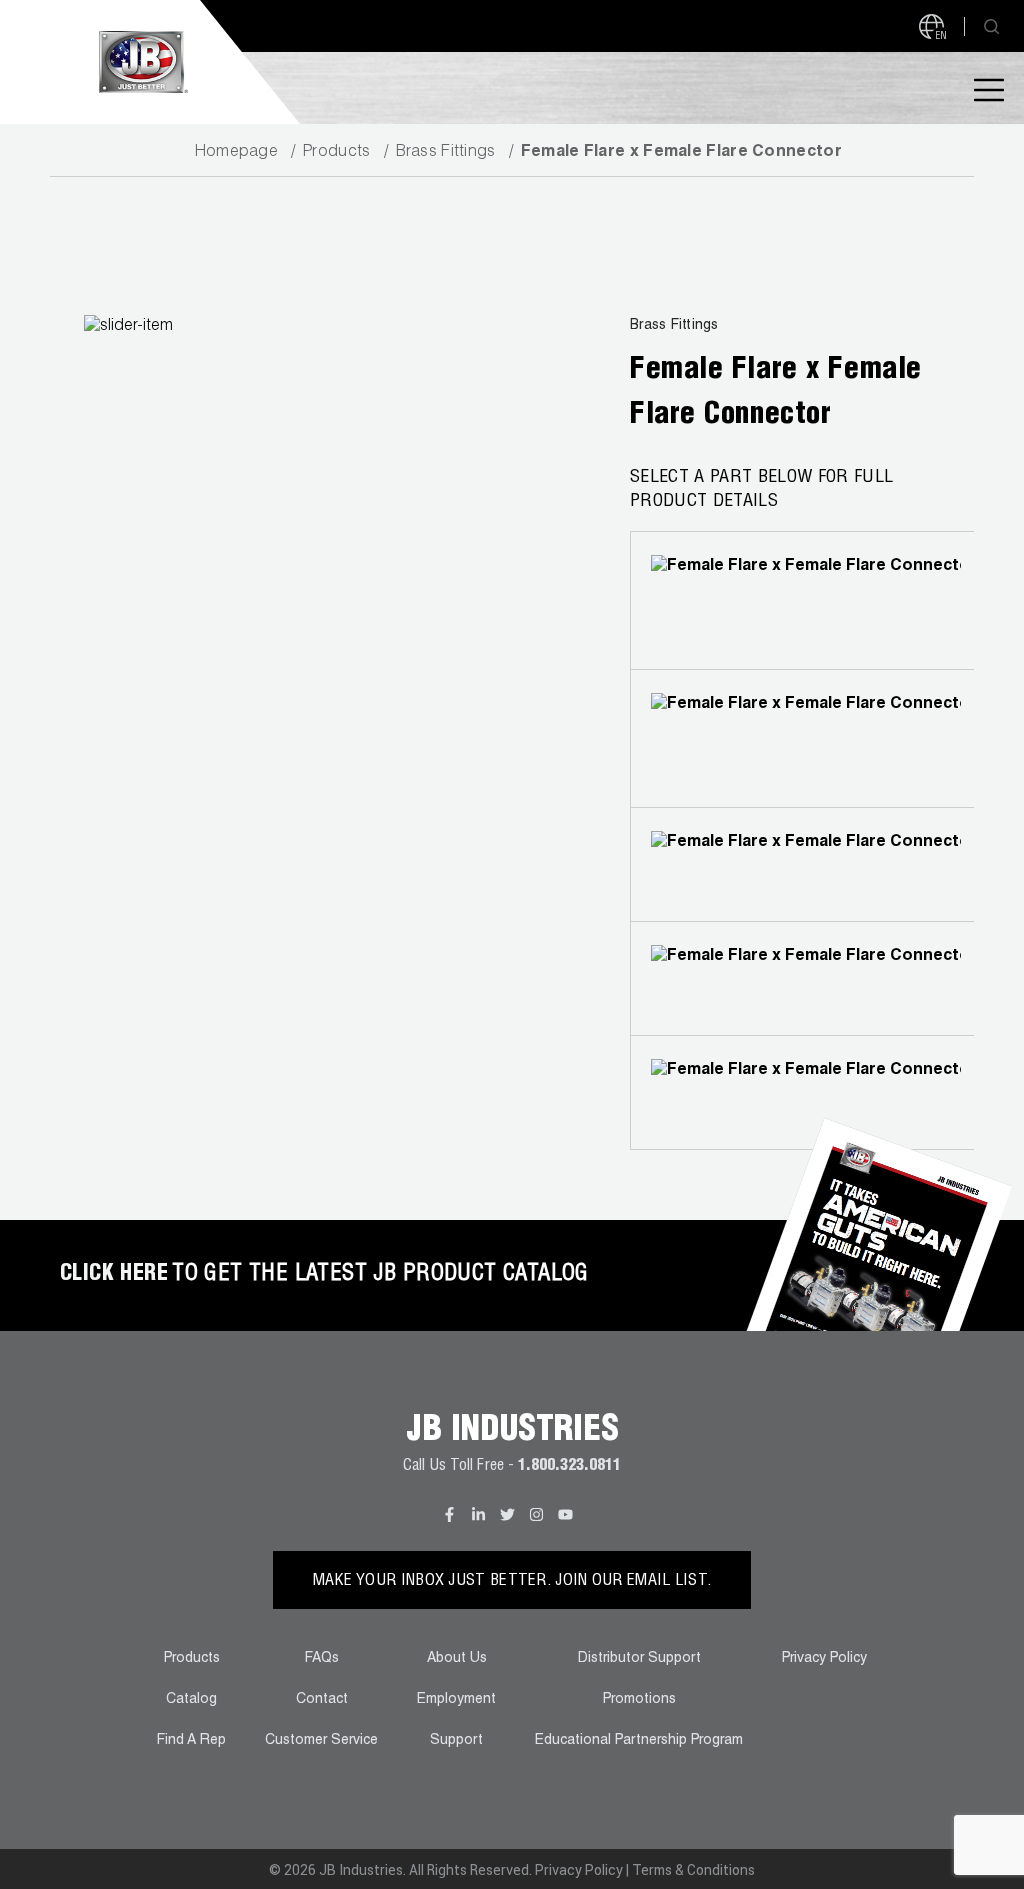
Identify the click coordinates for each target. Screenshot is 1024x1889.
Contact (322, 1700)
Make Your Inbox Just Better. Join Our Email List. (512, 1582)
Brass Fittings (446, 153)
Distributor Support (639, 1659)
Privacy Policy (824, 1659)
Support (456, 1741)
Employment (456, 1700)
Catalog (191, 1700)
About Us (457, 1659)
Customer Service (321, 1741)
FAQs (322, 1659)
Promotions (639, 1700)
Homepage (236, 153)
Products (336, 153)
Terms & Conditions (693, 1870)
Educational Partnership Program (639, 1741)
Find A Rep (191, 1741)
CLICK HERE (114, 1275)
